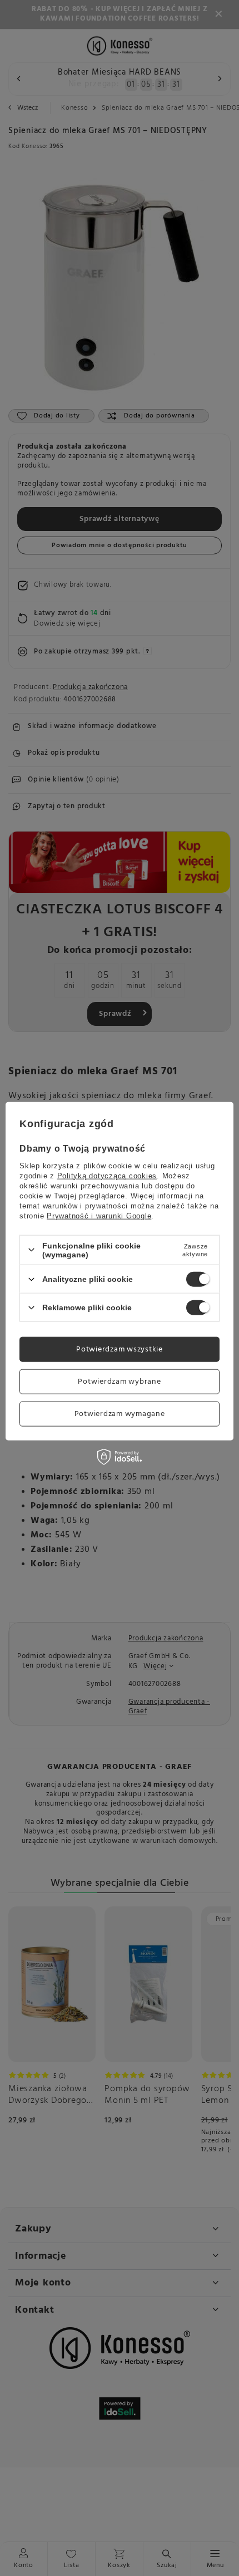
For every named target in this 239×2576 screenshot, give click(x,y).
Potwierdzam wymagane (120, 1414)
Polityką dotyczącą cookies (107, 1175)
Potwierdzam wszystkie (120, 1349)
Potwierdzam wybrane (119, 1381)
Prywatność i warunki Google (99, 1215)
